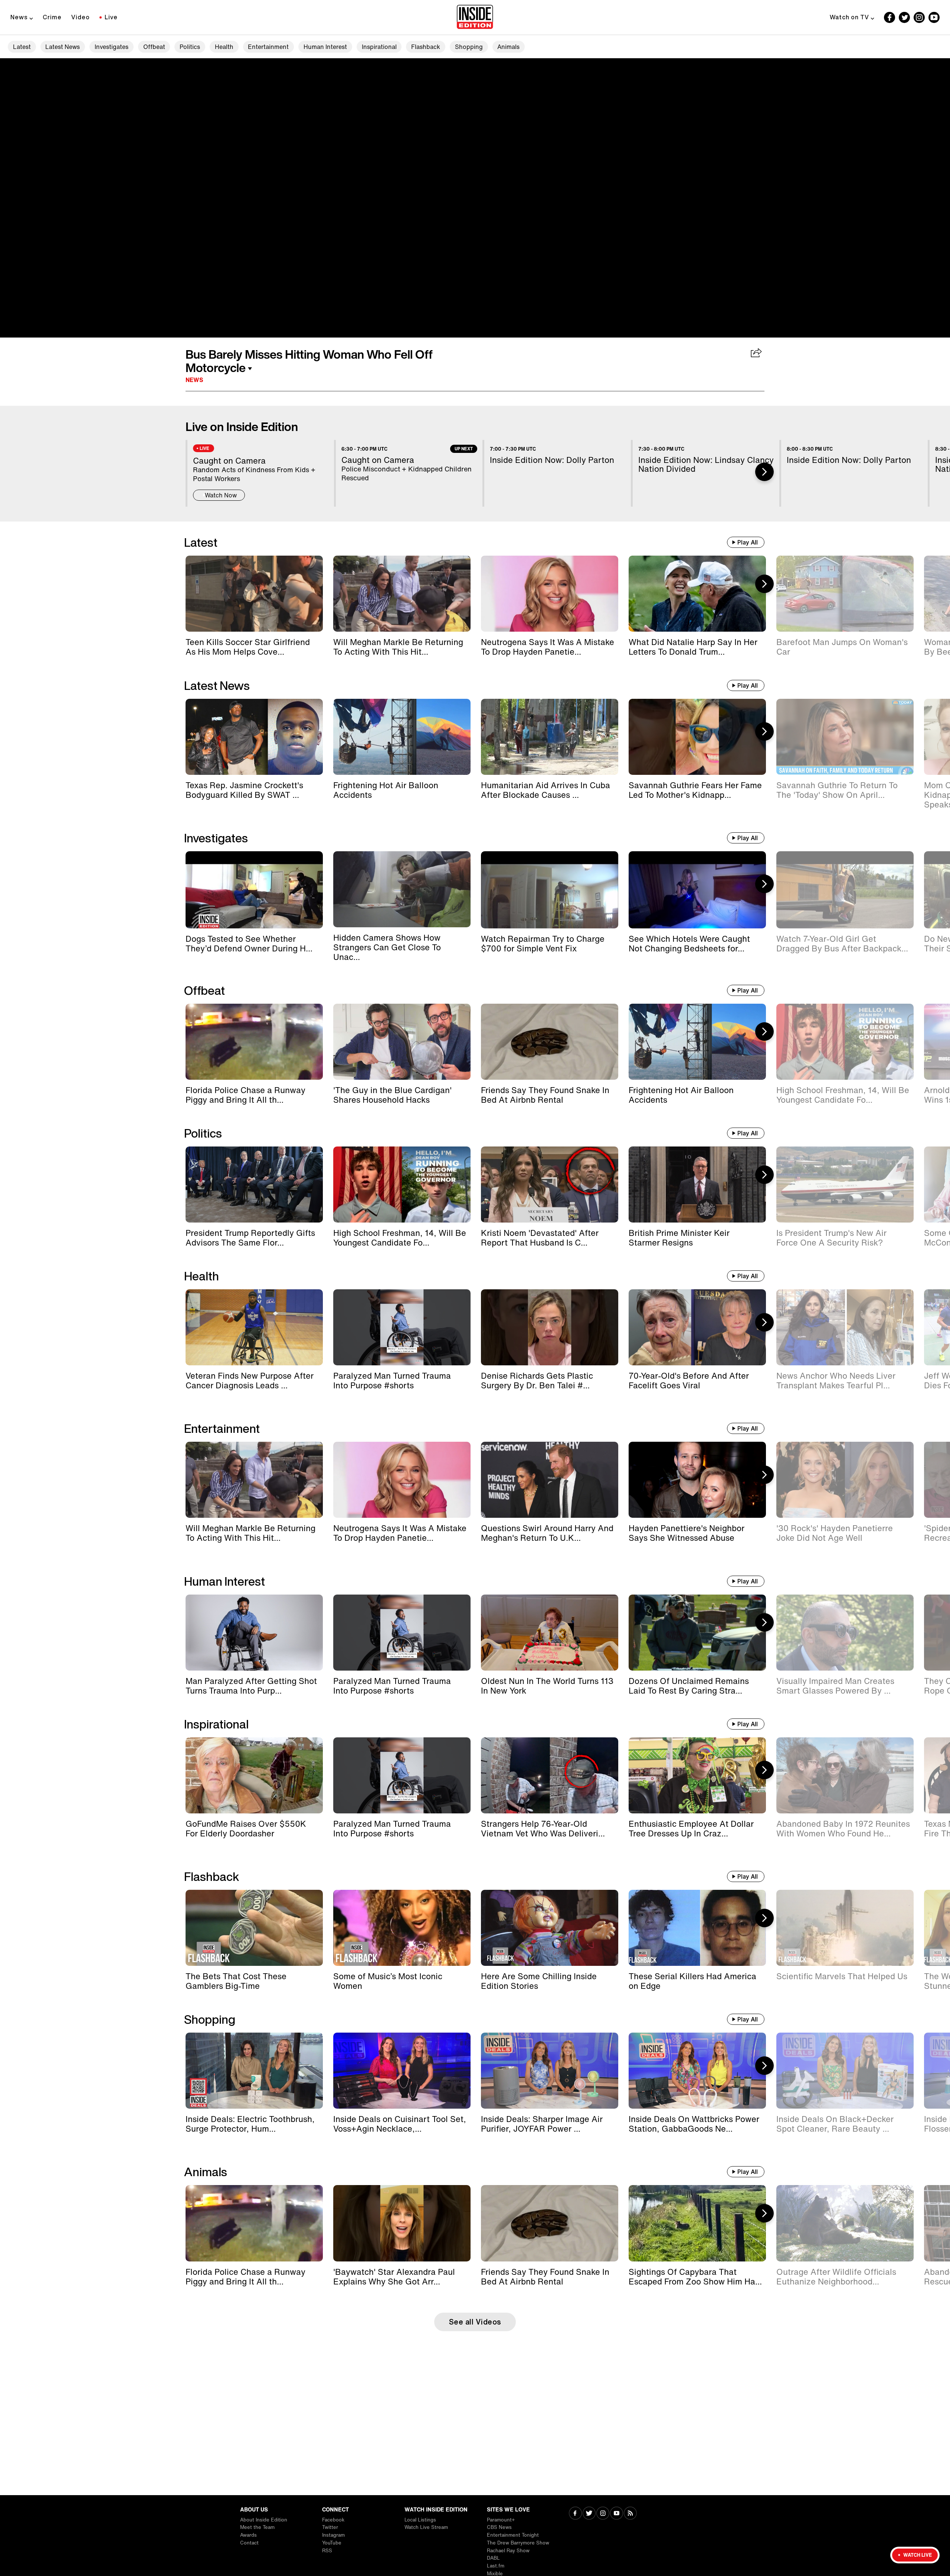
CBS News (499, 2527)
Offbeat (154, 47)
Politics (190, 47)
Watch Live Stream (426, 2527)
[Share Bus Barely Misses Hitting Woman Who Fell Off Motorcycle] (756, 353)
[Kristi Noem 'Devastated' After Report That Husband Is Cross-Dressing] (550, 1185)
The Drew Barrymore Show (518, 2543)
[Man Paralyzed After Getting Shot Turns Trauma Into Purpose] (254, 1633)
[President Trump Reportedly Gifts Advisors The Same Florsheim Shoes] (254, 1185)
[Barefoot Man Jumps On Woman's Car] (845, 594)
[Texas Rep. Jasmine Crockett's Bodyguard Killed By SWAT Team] (254, 737)
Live (111, 17)
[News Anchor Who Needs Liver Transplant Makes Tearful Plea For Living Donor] (845, 1327)
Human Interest (325, 47)
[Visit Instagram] (603, 2514)
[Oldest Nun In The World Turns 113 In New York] (550, 1633)
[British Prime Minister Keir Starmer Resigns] (697, 1185)
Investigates (112, 47)
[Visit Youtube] (617, 2514)
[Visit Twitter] (589, 2514)
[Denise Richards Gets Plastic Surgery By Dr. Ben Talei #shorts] (550, 1327)
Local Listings (420, 2520)
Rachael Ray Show (508, 2551)
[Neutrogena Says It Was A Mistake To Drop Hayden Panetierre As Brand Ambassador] (550, 594)
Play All (748, 542)
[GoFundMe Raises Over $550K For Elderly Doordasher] (254, 1775)
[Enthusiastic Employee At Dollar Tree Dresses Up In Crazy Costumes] (697, 1775)
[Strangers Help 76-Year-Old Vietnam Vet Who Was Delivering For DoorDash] (550, 1775)
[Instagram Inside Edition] (919, 17)
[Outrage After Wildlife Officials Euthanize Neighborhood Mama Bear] (845, 2223)
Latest (22, 47)
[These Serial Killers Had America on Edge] (697, 1928)
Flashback (426, 47)
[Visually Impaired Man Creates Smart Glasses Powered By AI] (845, 1633)
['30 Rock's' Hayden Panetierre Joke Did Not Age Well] (845, 1480)
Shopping (469, 47)
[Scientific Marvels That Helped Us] (845, 1928)
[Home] (475, 17)
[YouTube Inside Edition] (934, 17)
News (19, 17)
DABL (493, 2558)
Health (224, 47)
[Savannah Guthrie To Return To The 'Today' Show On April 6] (845, 737)
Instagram (333, 2535)
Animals (508, 47)
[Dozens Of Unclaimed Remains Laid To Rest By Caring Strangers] (697, 1633)
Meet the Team (257, 2527)
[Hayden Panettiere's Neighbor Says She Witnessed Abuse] (697, 1480)
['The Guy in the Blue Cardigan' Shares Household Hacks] (402, 1042)
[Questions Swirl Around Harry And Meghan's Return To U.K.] (550, 1480)
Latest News (63, 47)
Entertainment (268, 47)
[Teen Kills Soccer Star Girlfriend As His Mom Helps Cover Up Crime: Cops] (254, 594)
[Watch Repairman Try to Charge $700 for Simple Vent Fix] (550, 890)
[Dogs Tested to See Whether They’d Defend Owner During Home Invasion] (254, 890)
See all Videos (475, 2322)
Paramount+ (501, 2520)
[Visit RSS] (630, 2514)
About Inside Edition (264, 2520)
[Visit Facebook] (575, 2514)
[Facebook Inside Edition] (890, 17)
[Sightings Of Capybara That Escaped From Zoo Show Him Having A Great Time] (697, 2223)
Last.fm (496, 2566)
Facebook (333, 2520)
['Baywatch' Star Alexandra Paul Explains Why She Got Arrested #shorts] (402, 2223)
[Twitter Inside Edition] (904, 17)
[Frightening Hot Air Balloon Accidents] (402, 737)
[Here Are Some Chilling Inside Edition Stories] (550, 1928)
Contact (249, 2543)
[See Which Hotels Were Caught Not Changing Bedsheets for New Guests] (697, 890)
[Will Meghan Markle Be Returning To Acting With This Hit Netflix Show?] (402, 594)
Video (81, 17)
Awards (248, 2535)
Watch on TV (849, 17)
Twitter (330, 2527)
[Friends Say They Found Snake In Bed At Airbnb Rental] (550, 1042)
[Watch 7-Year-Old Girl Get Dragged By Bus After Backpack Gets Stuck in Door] (845, 890)
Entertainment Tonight (513, 2535)
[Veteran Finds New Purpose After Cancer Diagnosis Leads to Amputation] (254, 1327)
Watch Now (221, 495)
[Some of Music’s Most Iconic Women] (402, 1928)
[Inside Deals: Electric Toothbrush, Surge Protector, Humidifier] (254, 2071)
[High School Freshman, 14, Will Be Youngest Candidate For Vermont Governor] (845, 1042)
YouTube (332, 2543)
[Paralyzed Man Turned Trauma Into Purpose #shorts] (402, 1327)
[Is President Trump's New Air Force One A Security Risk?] (845, 1185)
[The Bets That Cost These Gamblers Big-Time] (254, 1928)
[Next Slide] (764, 472)
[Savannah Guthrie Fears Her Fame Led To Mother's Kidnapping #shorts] (697, 737)
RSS (327, 2551)
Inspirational (379, 47)
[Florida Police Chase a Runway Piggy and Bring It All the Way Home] (254, 1042)
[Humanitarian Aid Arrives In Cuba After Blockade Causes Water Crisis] (550, 737)
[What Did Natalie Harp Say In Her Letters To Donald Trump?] (697, 594)
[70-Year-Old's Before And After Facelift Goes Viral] (697, 1327)
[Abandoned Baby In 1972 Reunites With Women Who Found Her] (845, 1775)
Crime (52, 17)
